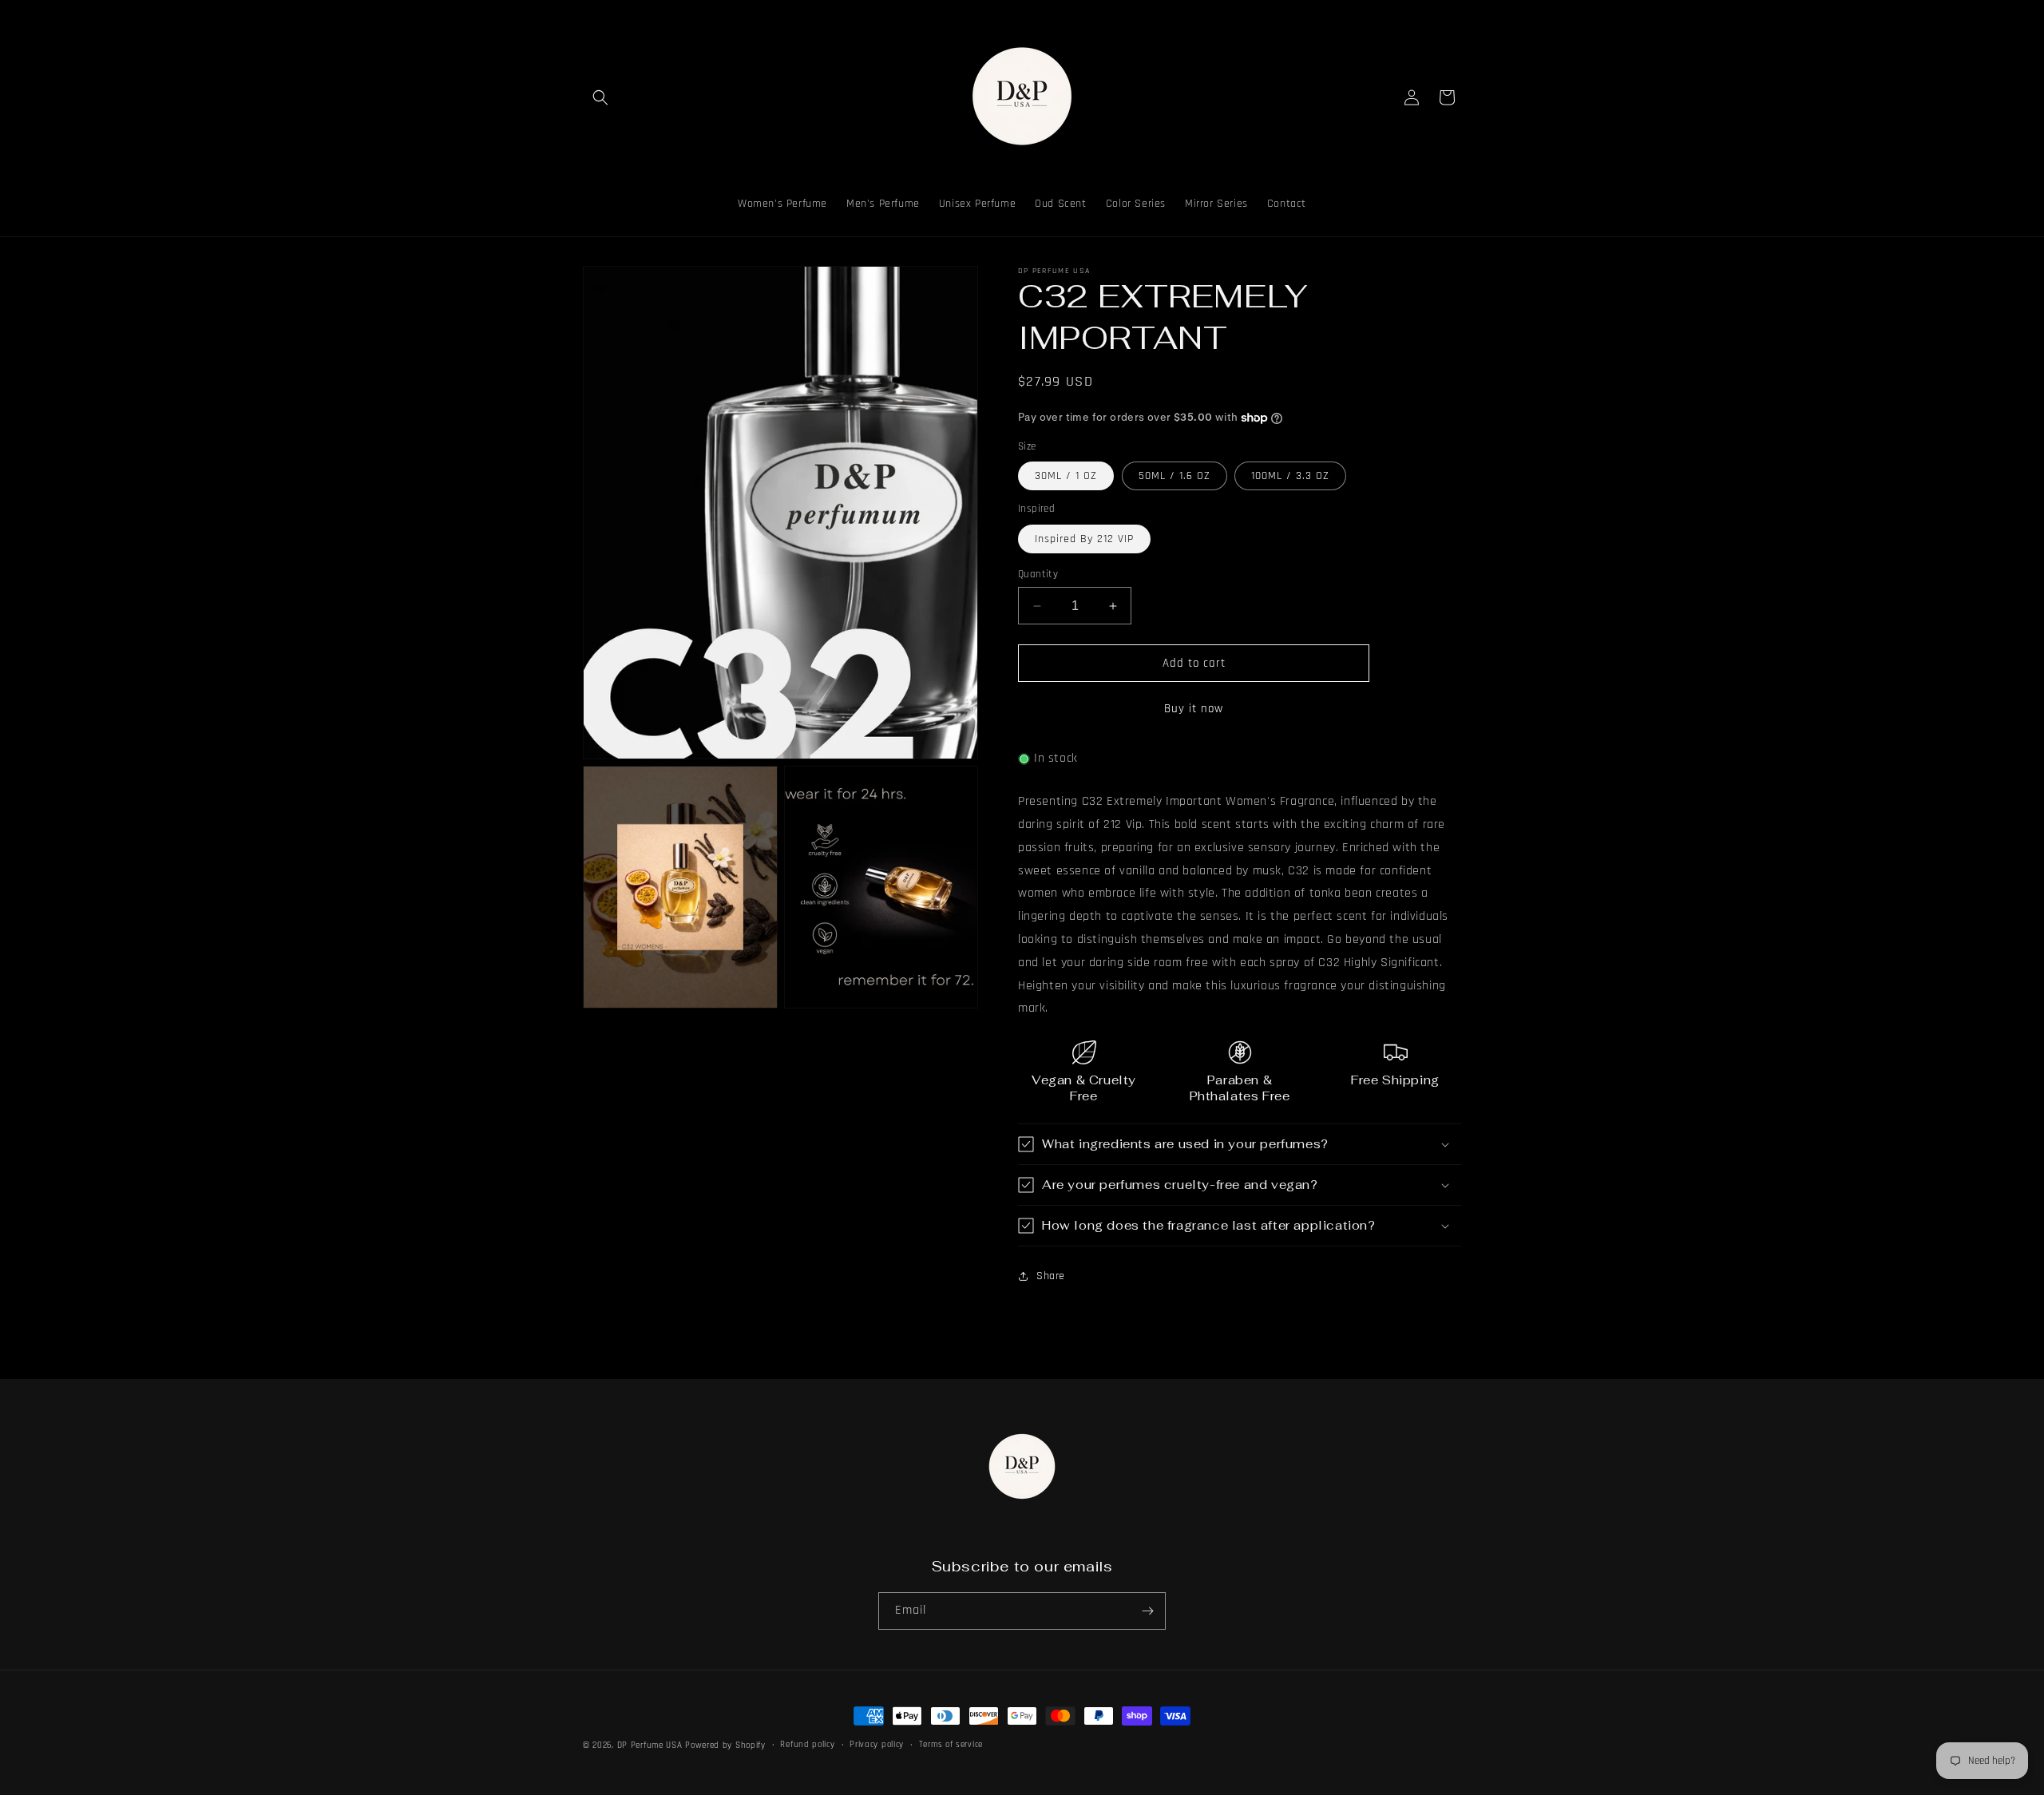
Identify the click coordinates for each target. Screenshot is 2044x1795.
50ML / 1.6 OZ (1175, 476)
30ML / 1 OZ (1066, 476)
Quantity (1038, 574)
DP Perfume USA (650, 1745)
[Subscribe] (1147, 1611)
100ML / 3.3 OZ (1290, 476)
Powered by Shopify (725, 1745)
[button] (600, 97)
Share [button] (1051, 1276)
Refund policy (807, 1745)
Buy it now (1194, 709)
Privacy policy (877, 1745)
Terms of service (951, 1745)
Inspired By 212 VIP (1084, 539)
